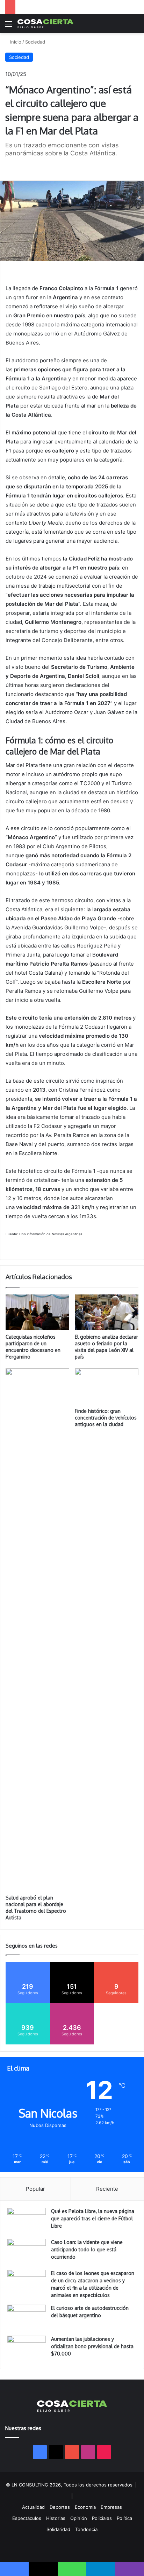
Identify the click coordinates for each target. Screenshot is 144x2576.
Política (124, 2518)
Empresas (111, 2507)
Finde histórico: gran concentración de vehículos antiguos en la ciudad (106, 1418)
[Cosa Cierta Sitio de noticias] (45, 24)
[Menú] (9, 26)
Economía (85, 2507)
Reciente (107, 2189)
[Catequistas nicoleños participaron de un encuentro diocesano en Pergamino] (37, 1312)
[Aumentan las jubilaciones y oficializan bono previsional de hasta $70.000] (27, 2349)
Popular (35, 2189)
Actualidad (33, 2507)
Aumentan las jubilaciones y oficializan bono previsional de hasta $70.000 (92, 2346)
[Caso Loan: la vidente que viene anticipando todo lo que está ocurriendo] (27, 2252)
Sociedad (35, 42)
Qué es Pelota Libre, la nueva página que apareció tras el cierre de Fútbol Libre (93, 2218)
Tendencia (86, 2529)
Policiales (102, 2518)
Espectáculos (27, 2518)
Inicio (15, 42)
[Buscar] (135, 26)
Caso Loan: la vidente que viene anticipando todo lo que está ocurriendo (87, 2249)
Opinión (79, 2518)
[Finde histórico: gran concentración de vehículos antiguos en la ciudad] (107, 1386)
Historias (56, 2518)
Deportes (60, 2507)
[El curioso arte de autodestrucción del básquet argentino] (27, 2318)
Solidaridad (58, 2529)
